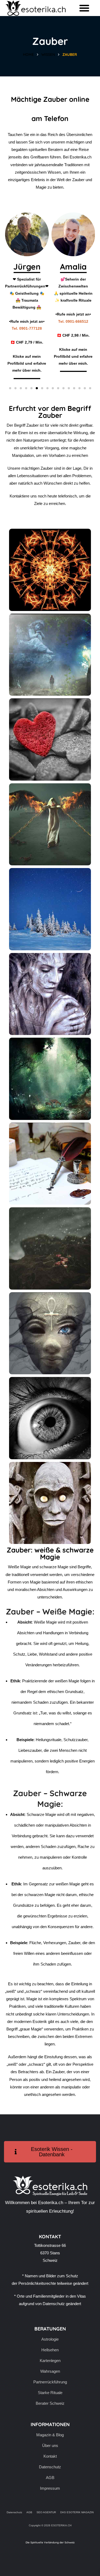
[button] (84, 8)
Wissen (48, 55)
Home (28, 55)
